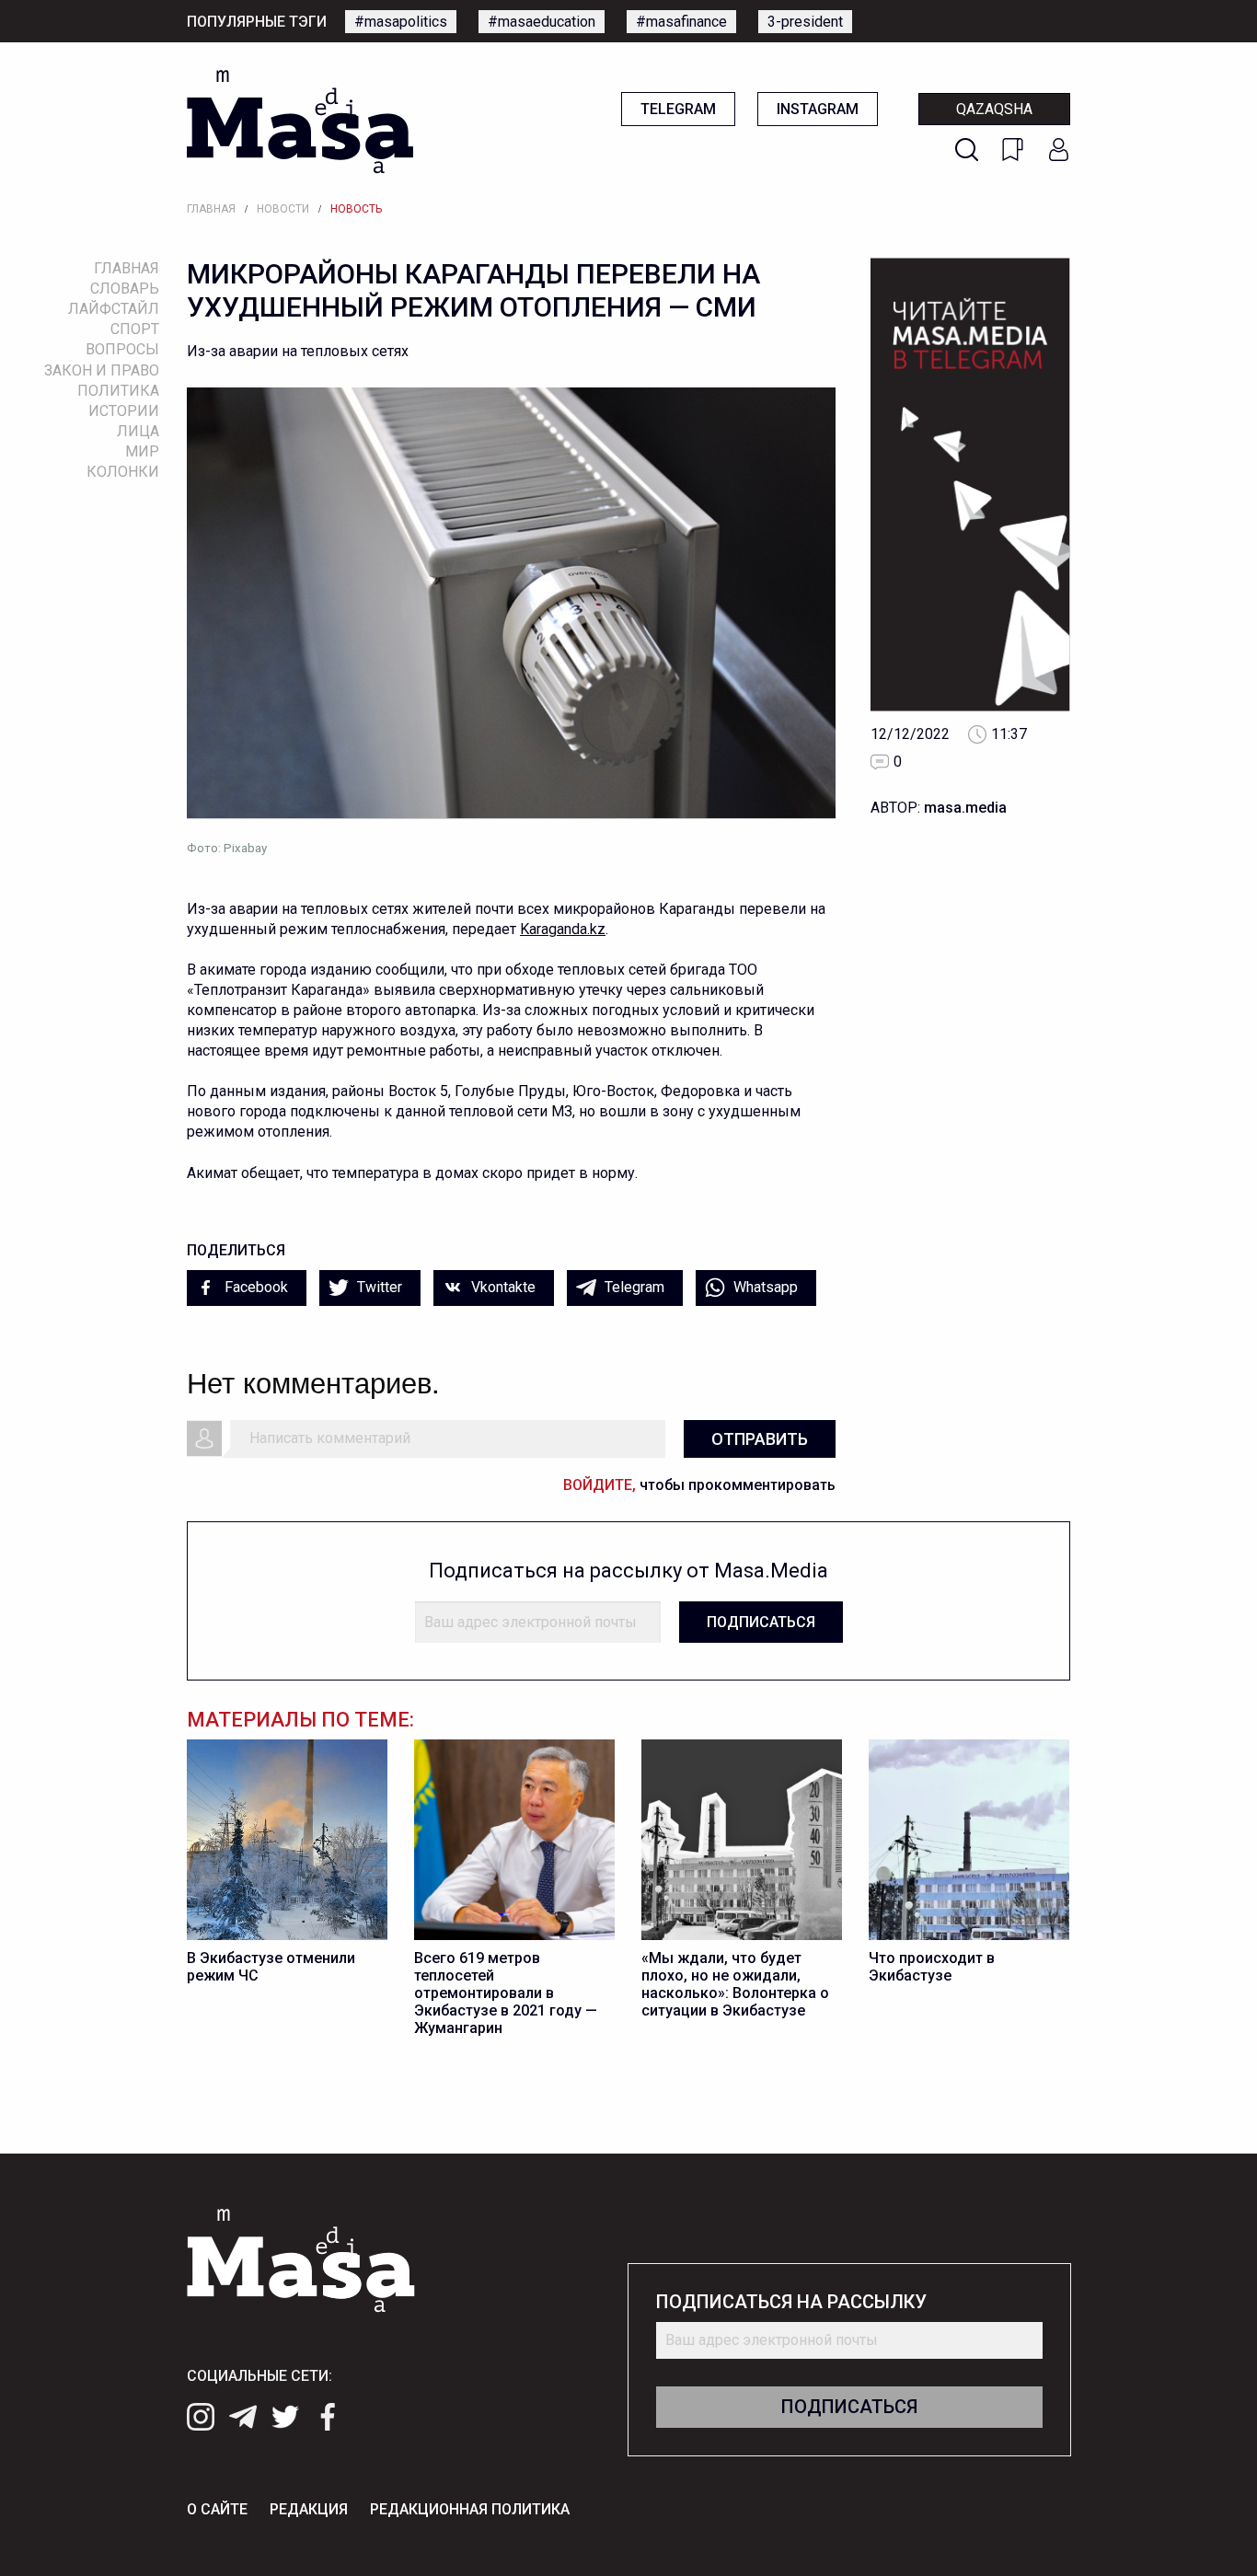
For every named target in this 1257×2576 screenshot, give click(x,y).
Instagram (818, 109)
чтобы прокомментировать (699, 1485)
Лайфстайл (114, 309)
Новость (356, 209)
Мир (142, 451)
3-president (805, 22)
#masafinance (681, 22)
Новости (283, 209)
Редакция (309, 2509)
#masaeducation (542, 22)
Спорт (135, 329)
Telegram (678, 109)
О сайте (217, 2509)
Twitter (378, 1287)
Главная (211, 209)
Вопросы (122, 349)
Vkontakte (502, 1287)
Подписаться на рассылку (791, 2302)
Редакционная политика (470, 2509)
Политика (118, 391)
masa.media (965, 808)
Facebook (254, 1287)
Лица (138, 431)
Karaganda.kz (563, 929)
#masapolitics (401, 22)
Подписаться (761, 1622)
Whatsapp (764, 1287)
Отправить (760, 1439)
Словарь (125, 289)
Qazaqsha (994, 109)
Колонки (123, 472)
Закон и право (102, 370)
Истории (124, 411)
